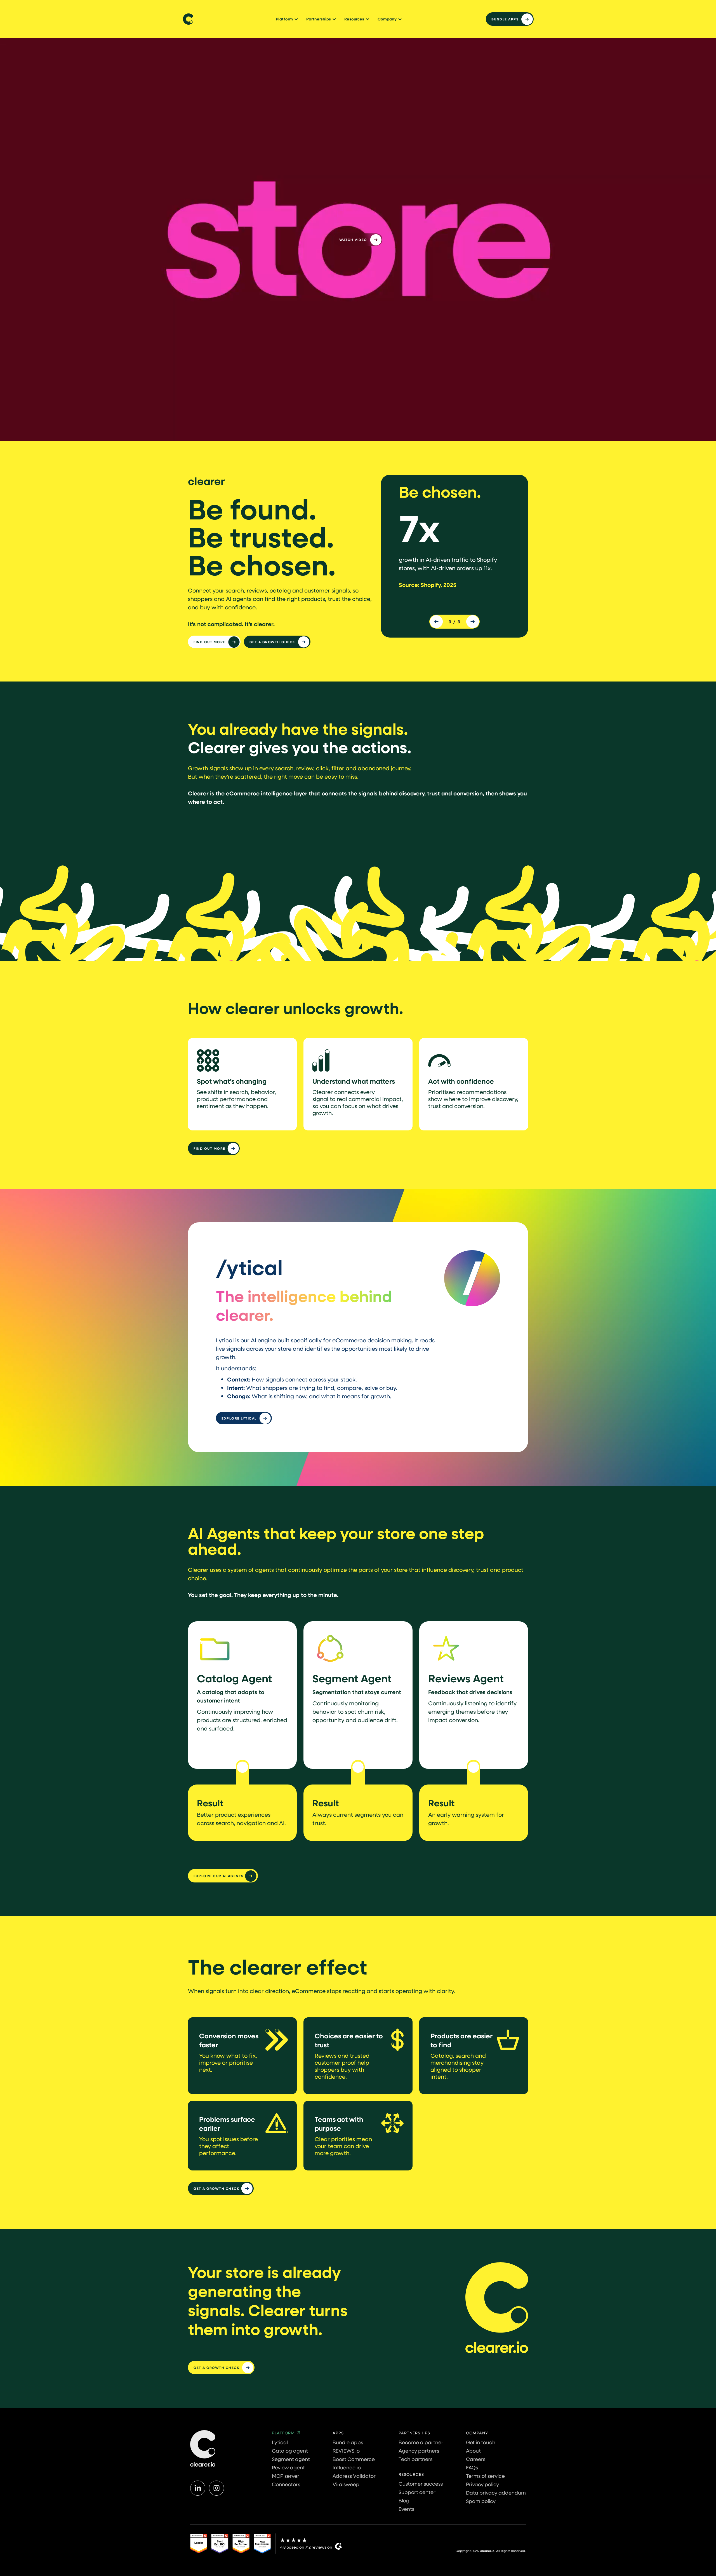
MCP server (286, 2476)
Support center (417, 2492)
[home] (188, 19)
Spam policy (481, 2501)
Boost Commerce (354, 2459)
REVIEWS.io (346, 2451)
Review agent (288, 2467)
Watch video (353, 240)
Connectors (286, 2484)
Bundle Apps (505, 19)
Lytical (280, 2442)
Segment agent (291, 2459)
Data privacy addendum (496, 2493)
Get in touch (481, 2442)
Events (406, 2509)
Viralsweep (346, 2484)
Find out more (209, 642)
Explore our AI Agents (219, 1876)
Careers (476, 2459)
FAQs (472, 2467)
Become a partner (421, 2442)
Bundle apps (348, 2442)
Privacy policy (482, 2484)
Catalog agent (290, 2451)
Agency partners (419, 2451)
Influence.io (347, 2467)
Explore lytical (239, 1418)
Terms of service (485, 2476)
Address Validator (354, 2476)
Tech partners (415, 2459)
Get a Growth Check (272, 642)
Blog (404, 2500)
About (473, 2451)
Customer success (421, 2484)
